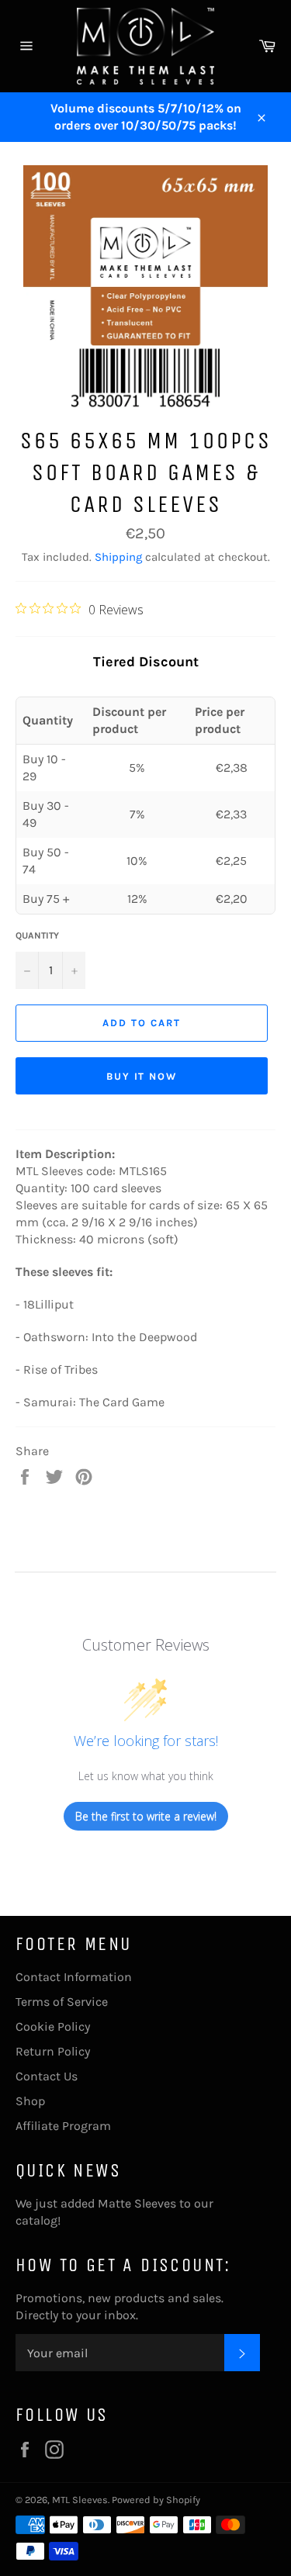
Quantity (37, 935)
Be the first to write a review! (146, 1816)
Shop (30, 2101)
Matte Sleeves (137, 2203)
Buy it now (142, 1076)
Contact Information (74, 1977)
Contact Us (47, 2076)
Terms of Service (62, 2002)
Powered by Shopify (156, 2500)
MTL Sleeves (80, 2500)
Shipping (118, 557)
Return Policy (53, 2051)
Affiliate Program (63, 2126)
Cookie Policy (53, 2026)
